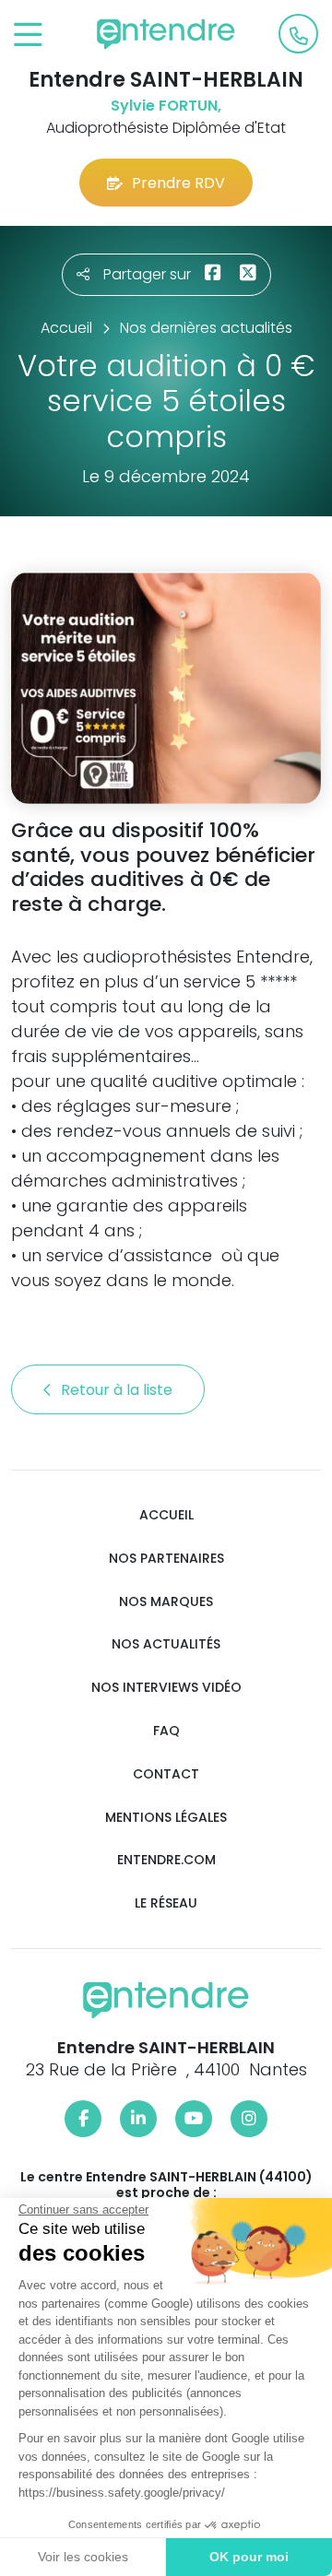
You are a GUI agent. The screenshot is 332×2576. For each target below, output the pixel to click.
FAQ (166, 1731)
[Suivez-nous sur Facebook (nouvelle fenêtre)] (83, 2119)
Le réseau (166, 1903)
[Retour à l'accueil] (166, 34)
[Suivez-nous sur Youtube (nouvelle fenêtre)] (194, 2119)
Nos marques (166, 1602)
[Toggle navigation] (28, 35)
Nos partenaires (166, 1559)
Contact (166, 1774)
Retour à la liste (119, 1390)
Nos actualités (166, 1644)
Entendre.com (166, 1860)
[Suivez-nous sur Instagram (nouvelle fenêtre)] (249, 2119)
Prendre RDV (178, 183)
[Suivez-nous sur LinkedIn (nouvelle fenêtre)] (138, 2119)
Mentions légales (166, 1818)
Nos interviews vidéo (166, 1688)
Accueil (166, 1515)
